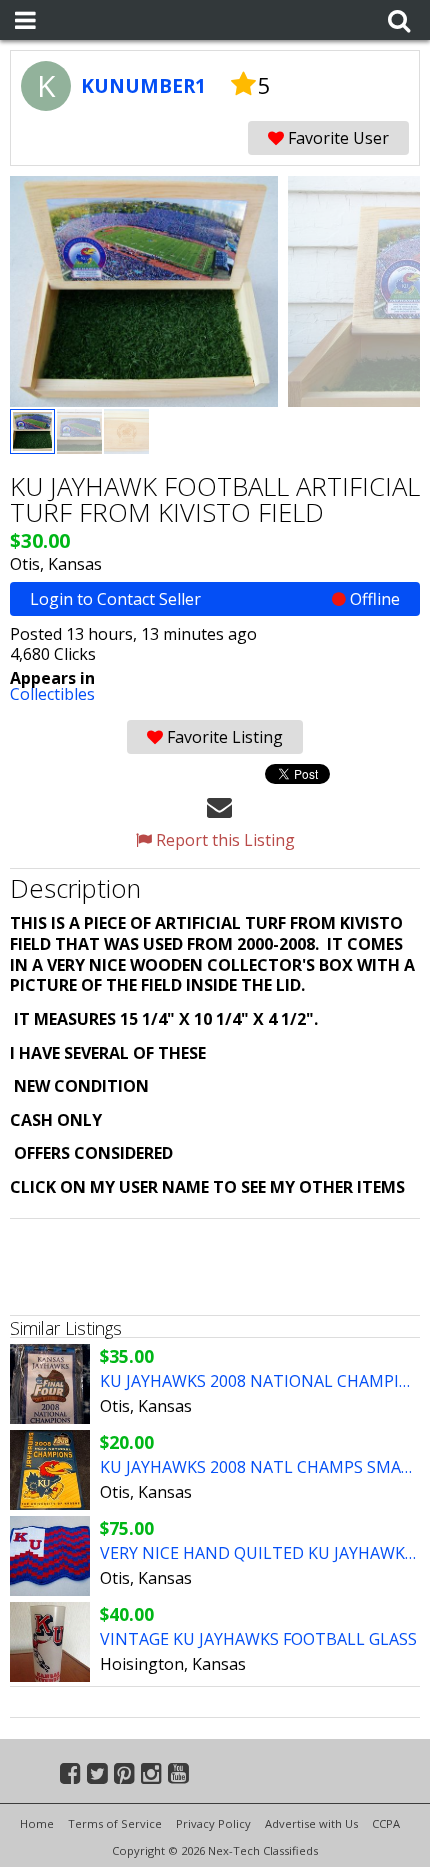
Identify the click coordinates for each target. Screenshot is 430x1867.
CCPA (386, 1823)
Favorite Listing (223, 737)
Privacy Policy (213, 1823)
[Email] (219, 806)
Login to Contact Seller (215, 599)
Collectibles (52, 694)
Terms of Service (115, 1823)
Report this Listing (223, 840)
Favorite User (336, 138)
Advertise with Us (311, 1823)
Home (37, 1823)
